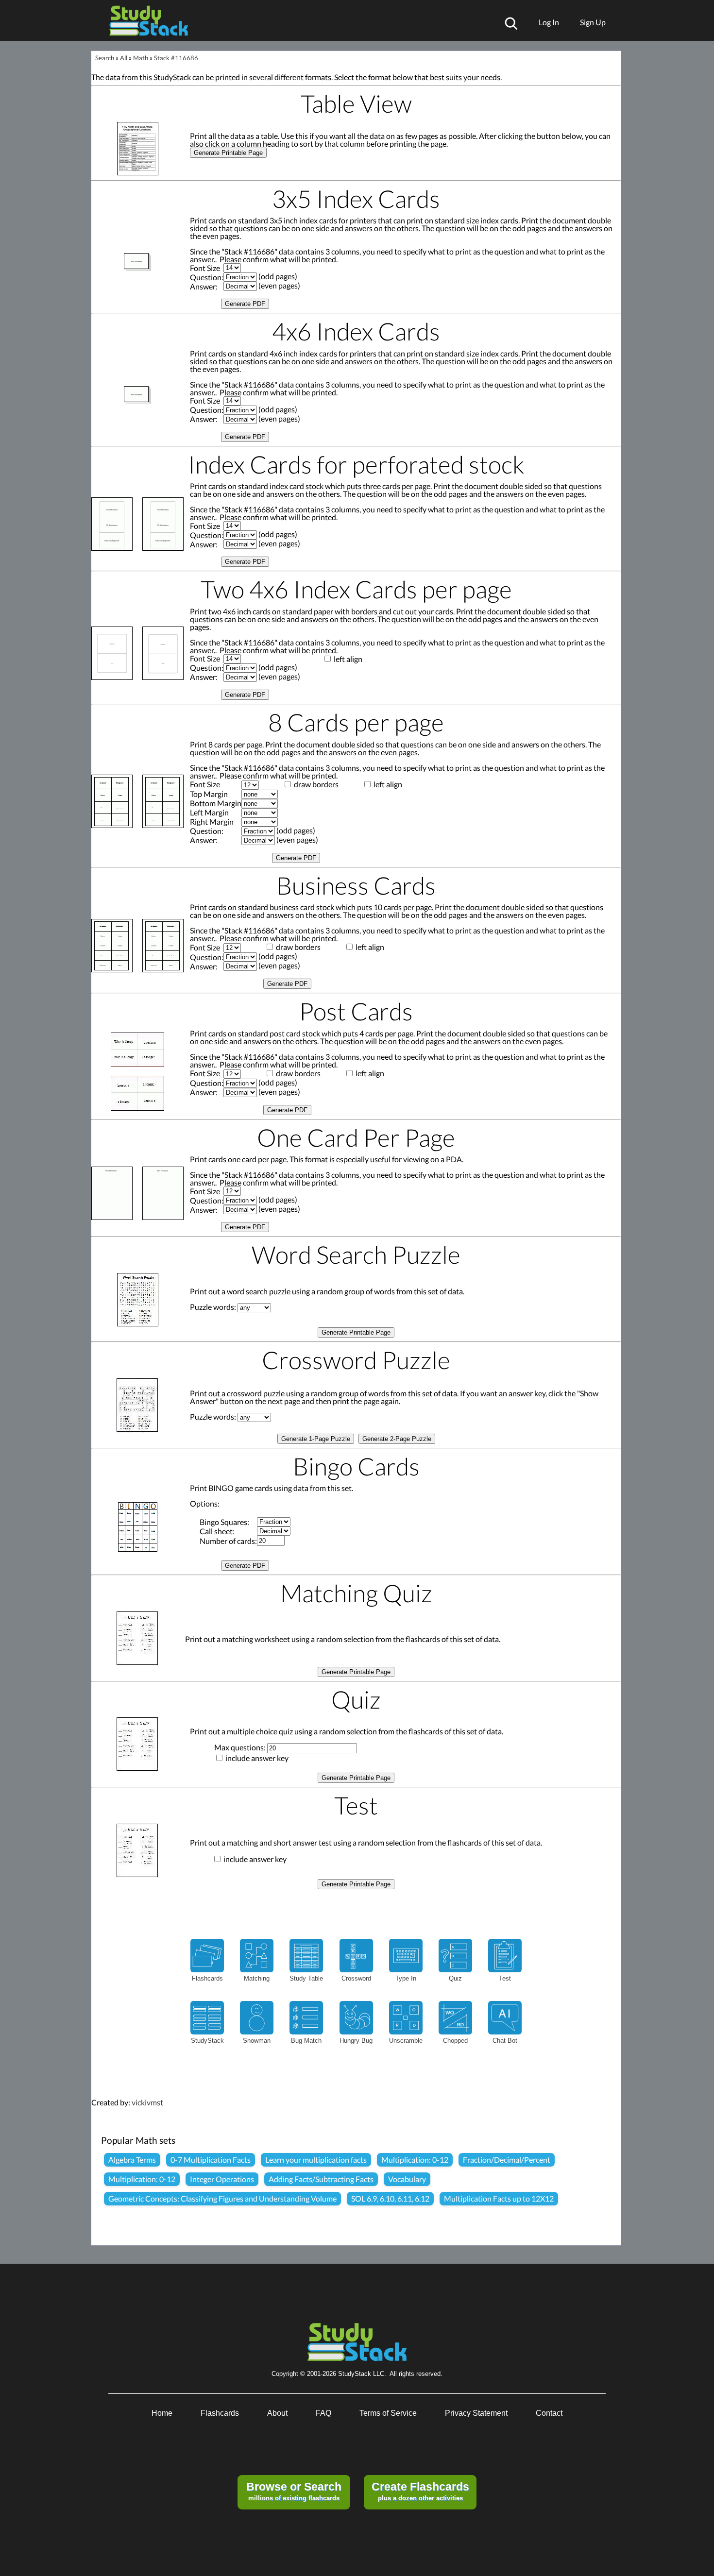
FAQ (323, 2413)
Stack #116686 (176, 58)
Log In (549, 22)
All (124, 58)
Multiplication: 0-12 (415, 2160)
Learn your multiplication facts (316, 2160)
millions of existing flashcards (294, 2491)
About (277, 2413)
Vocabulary (407, 2179)
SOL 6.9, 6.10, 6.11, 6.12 (390, 2198)
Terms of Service (388, 2413)
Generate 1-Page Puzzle (316, 1439)
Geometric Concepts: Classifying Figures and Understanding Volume (222, 2198)
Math (141, 58)
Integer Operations (222, 2179)
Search (105, 58)
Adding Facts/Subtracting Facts (321, 2179)
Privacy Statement (476, 2413)
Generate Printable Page (228, 153)
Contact (549, 2413)
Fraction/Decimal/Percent (507, 2160)
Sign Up (593, 22)
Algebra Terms (132, 2160)
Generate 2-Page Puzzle (397, 1439)
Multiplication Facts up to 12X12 (499, 2198)
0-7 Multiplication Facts (211, 2160)
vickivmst (147, 2102)
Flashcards (220, 2413)
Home (162, 2413)
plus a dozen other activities (420, 2491)
